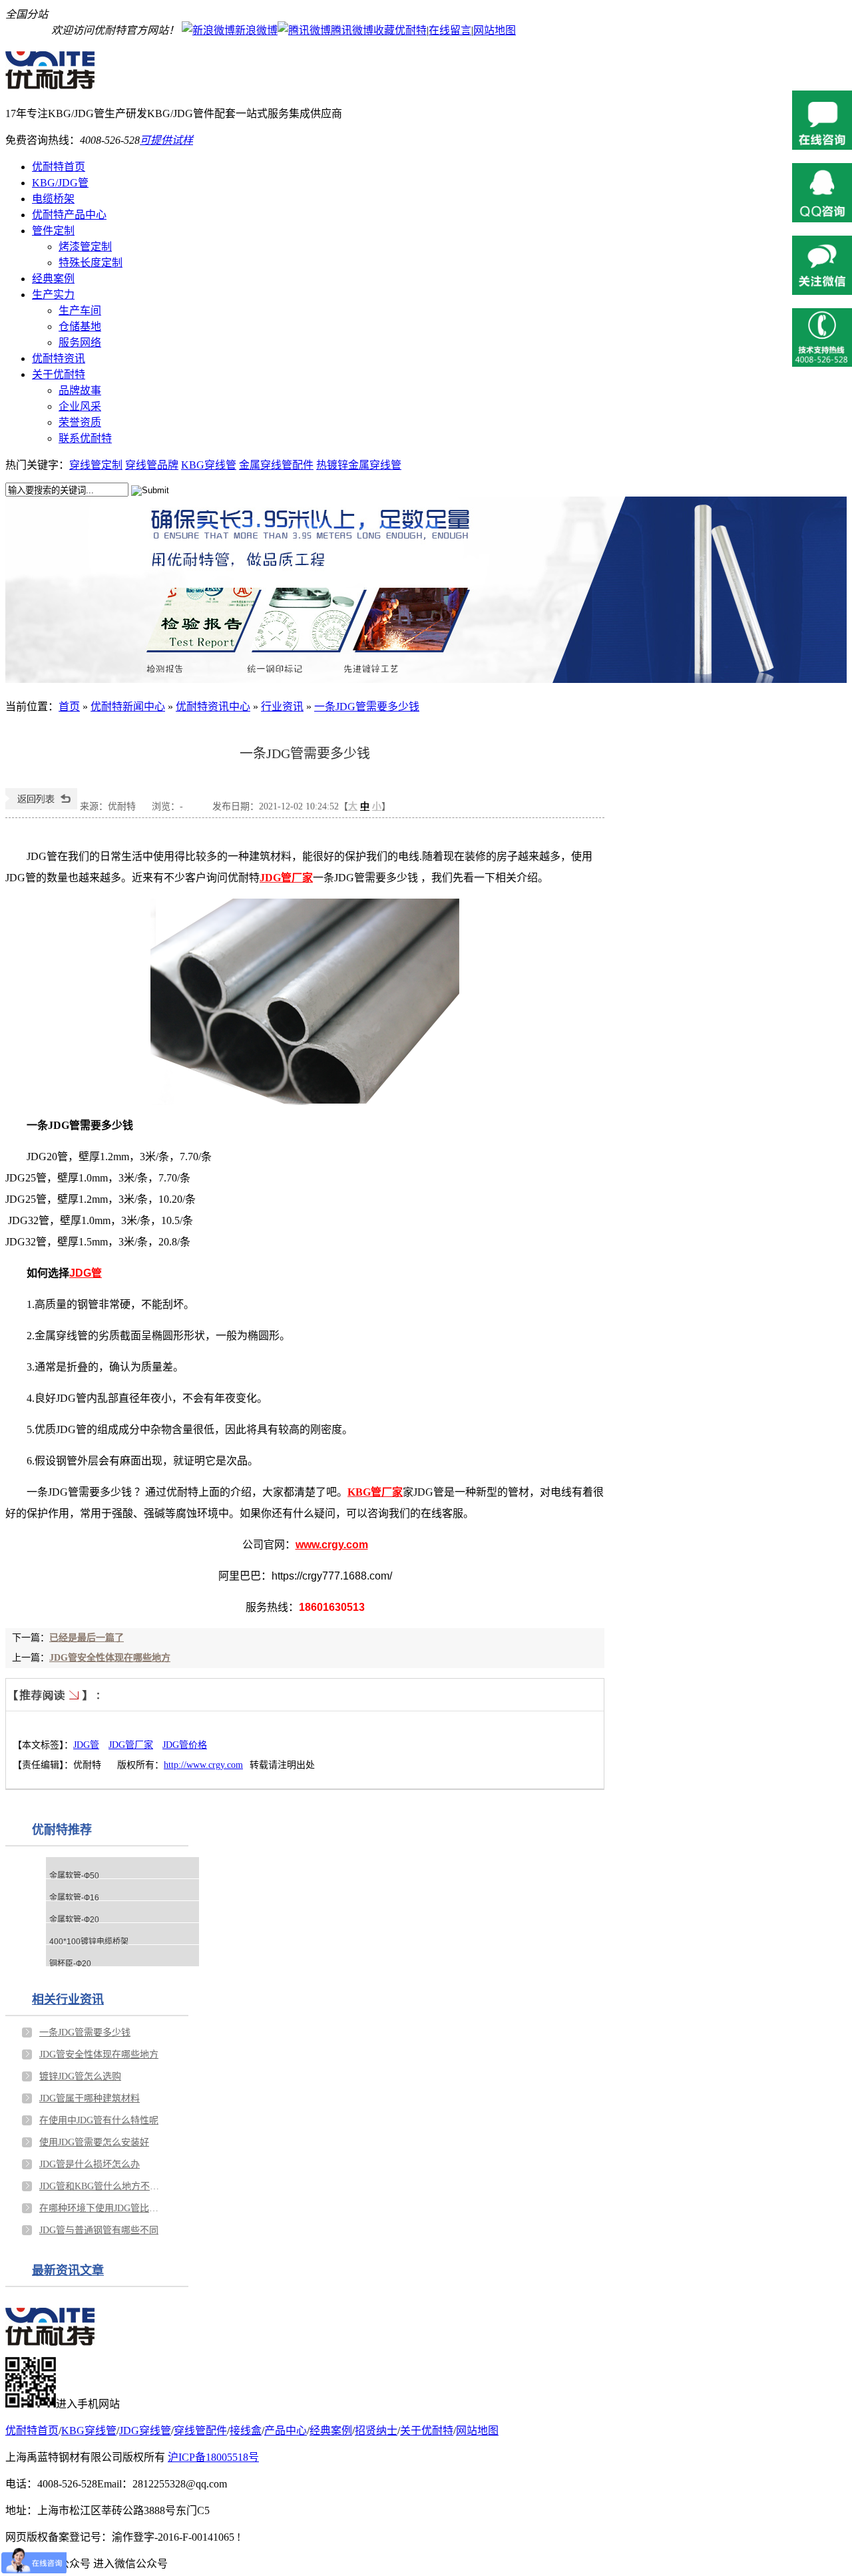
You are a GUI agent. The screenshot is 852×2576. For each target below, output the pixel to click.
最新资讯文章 (68, 2270)
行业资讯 (282, 707)
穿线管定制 (96, 465)
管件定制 (53, 231)
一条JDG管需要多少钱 (367, 707)
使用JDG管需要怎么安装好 (94, 2142)
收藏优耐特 (400, 30)
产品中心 (286, 2431)
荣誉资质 (80, 422)
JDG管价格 (185, 1745)
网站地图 (495, 30)
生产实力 (53, 295)
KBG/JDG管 (60, 183)
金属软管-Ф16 (74, 1898)
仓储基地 (80, 326)
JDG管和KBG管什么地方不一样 (103, 2186)
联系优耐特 (85, 438)
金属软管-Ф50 (74, 1876)
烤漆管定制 (85, 247)
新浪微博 (256, 30)
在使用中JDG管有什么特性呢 (99, 2120)
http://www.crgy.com (203, 1765)
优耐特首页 (59, 167)
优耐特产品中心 (69, 215)
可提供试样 (166, 140)
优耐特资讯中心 (213, 707)
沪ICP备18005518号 (213, 2457)
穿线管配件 (200, 2431)
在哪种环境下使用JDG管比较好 (103, 2208)
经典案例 (53, 279)
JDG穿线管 (145, 2431)
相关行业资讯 (68, 2000)
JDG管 (86, 1745)
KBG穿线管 (209, 465)
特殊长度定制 (91, 263)
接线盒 (246, 2431)
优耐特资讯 (59, 358)
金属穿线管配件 (276, 465)
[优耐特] (57, 83)
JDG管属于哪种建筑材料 (90, 2098)
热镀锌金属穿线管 (359, 465)
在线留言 (450, 30)
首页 (69, 707)
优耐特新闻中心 (128, 707)
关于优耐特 (59, 374)
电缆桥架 (53, 199)
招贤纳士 (376, 2431)
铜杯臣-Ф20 (70, 1964)
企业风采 (80, 406)
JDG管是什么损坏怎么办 (90, 2164)
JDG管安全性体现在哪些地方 (110, 1658)
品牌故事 (80, 390)
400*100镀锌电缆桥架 (89, 1942)
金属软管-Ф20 (74, 1920)
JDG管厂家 (131, 1745)
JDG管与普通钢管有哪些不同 (99, 2230)
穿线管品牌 (152, 465)
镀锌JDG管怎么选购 (80, 2076)
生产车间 (80, 311)
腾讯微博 (352, 30)
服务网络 (80, 342)
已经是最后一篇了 (87, 1638)
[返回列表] (41, 806)
